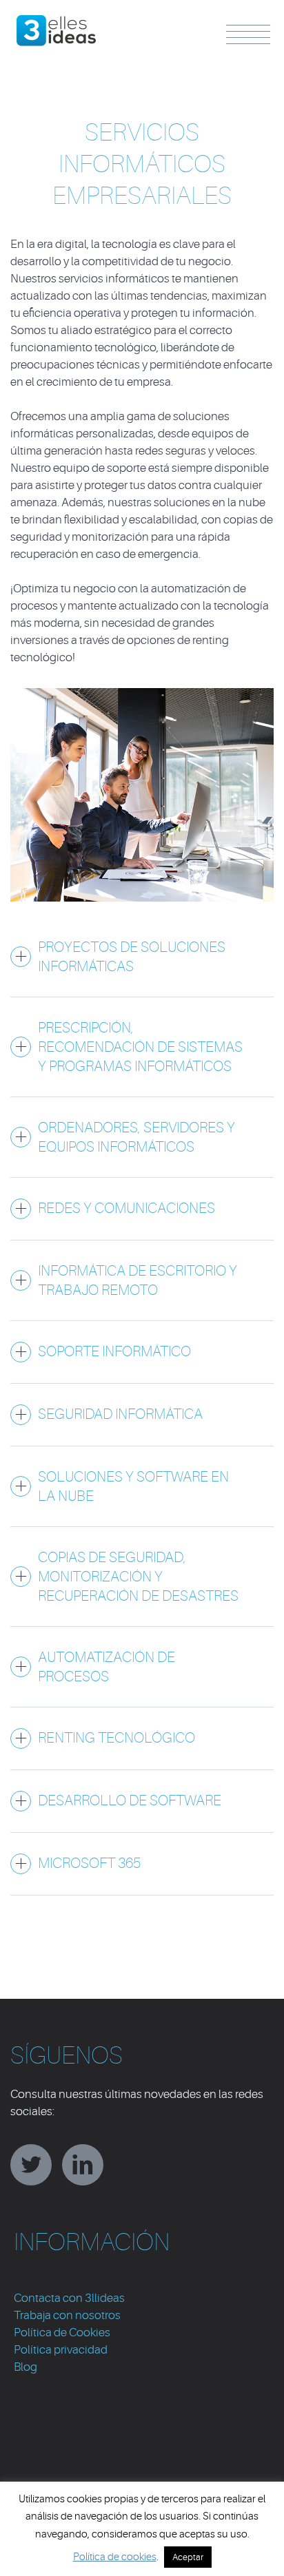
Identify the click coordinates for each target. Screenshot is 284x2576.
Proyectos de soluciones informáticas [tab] (132, 957)
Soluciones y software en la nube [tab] (133, 1486)
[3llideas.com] (57, 23)
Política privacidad (61, 2350)
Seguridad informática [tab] (120, 1414)
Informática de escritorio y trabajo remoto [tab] (138, 1280)
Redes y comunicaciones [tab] (126, 1208)
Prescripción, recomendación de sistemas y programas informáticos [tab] (140, 1047)
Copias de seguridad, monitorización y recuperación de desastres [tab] (138, 1577)
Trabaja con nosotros (67, 2315)
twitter (31, 2165)
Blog (26, 2367)
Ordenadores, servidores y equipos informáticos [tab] (136, 1137)
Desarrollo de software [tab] (130, 1800)
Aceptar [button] (188, 2557)
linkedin (83, 2165)
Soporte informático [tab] (114, 1351)
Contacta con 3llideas (69, 2298)
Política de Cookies (62, 2333)
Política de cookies (115, 2557)
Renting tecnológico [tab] (116, 1738)
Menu (248, 34)
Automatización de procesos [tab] (106, 1667)
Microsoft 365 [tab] (89, 1863)
